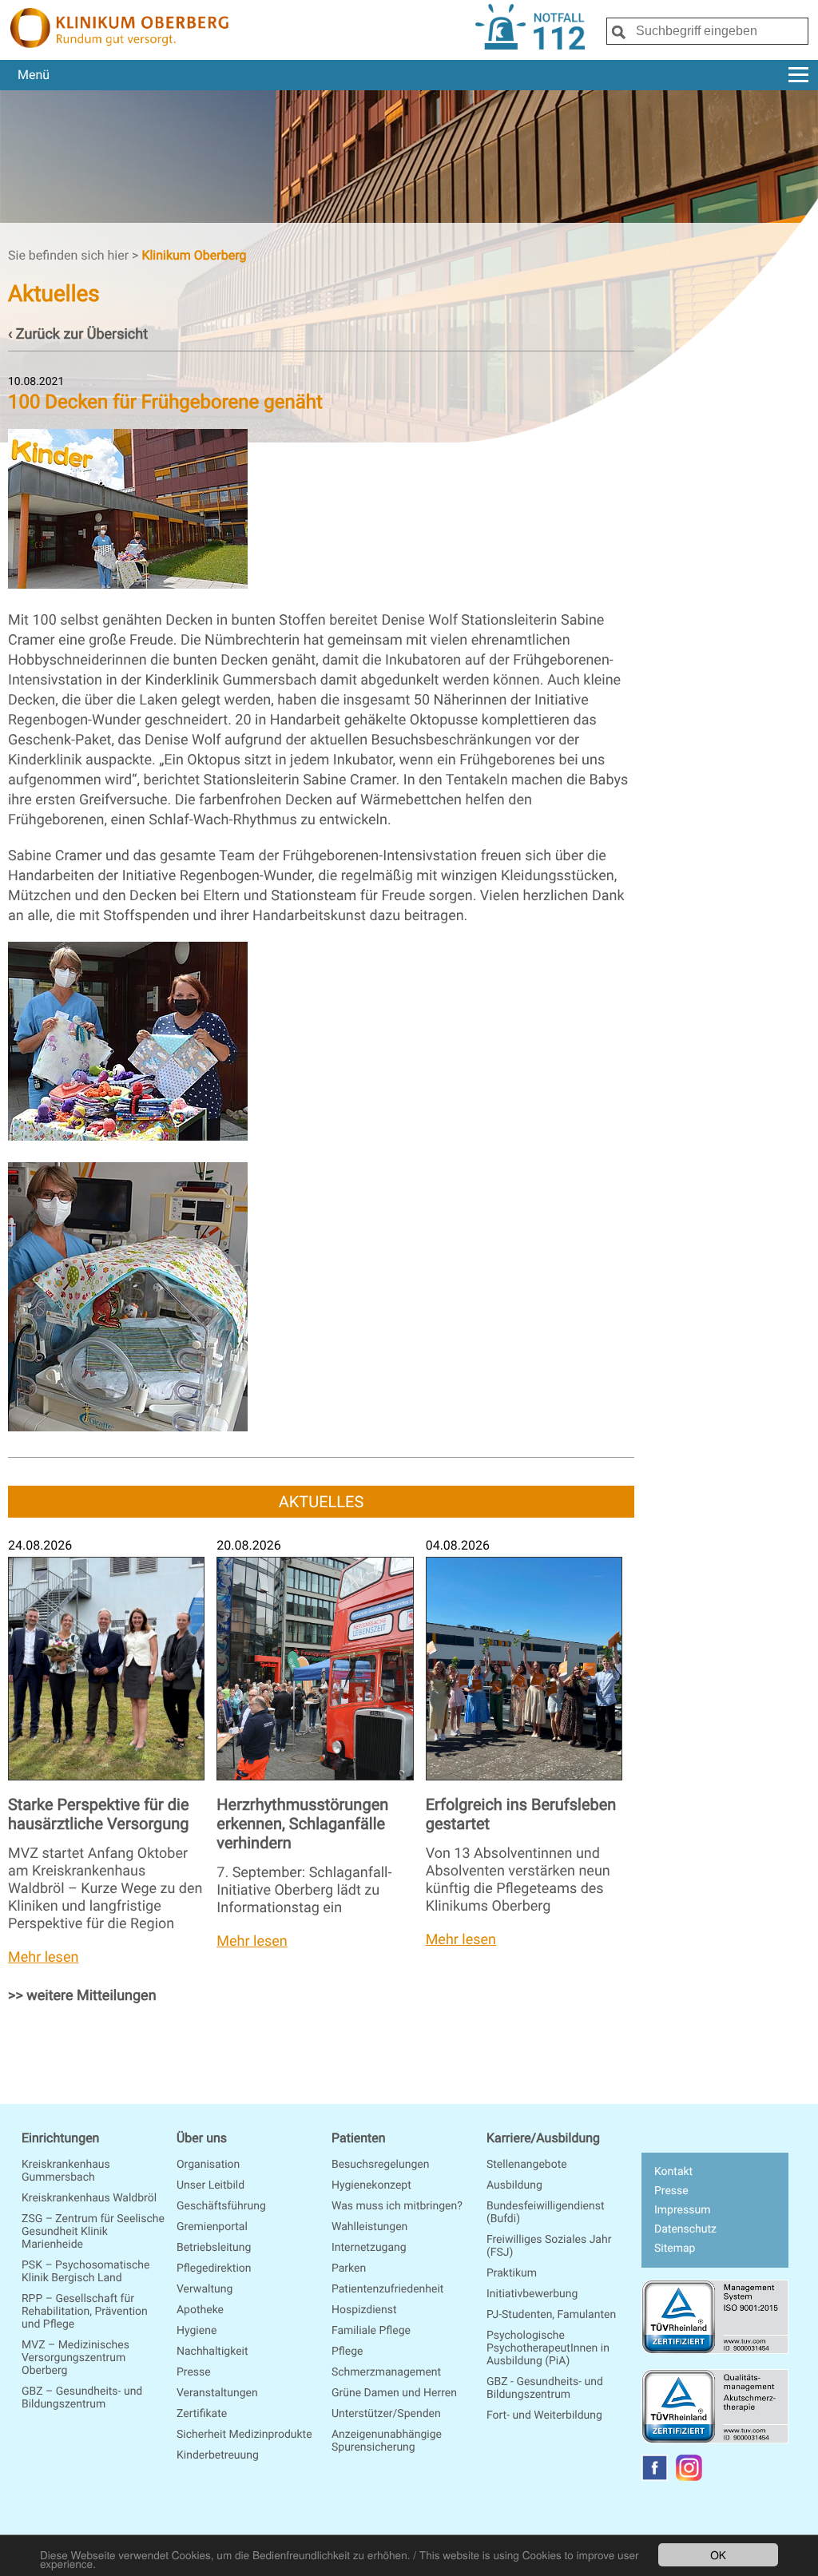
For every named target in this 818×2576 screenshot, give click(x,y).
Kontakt (673, 2172)
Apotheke (200, 2310)
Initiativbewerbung (532, 2294)
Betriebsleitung (214, 2248)
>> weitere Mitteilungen (82, 1996)
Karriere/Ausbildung (543, 2138)
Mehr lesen (43, 1957)
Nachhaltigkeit (212, 2352)
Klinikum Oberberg (194, 255)
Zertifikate (202, 2414)
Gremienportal (212, 2227)
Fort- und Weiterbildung (544, 2415)
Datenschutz (685, 2229)
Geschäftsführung (221, 2206)
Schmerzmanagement (386, 2372)
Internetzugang (369, 2248)
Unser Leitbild (210, 2185)
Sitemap (675, 2249)
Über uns (202, 2138)
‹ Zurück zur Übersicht (78, 334)
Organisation (208, 2165)
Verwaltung (204, 2289)
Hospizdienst (364, 2310)
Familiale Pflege (371, 2331)
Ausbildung (514, 2185)
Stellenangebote (527, 2165)
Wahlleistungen (369, 2227)
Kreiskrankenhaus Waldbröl (89, 2198)
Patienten (359, 2138)
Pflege (347, 2352)
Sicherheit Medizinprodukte (244, 2435)
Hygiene (197, 2331)
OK (718, 2554)
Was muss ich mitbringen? (397, 2206)
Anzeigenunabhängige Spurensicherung (387, 2441)
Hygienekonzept (371, 2185)
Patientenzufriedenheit (387, 2289)
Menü (34, 75)
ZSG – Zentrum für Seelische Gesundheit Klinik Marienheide (93, 2232)
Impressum (682, 2210)
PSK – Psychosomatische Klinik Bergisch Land (85, 2272)
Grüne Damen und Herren (394, 2393)
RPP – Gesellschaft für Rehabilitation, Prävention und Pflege (85, 2312)
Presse (194, 2372)
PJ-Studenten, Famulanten (551, 2315)
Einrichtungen (60, 2138)
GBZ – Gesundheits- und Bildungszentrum (82, 2398)
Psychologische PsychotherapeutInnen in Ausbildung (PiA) (548, 2348)
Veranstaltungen (217, 2393)
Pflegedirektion (214, 2268)
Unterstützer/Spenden (386, 2414)
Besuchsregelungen (380, 2165)
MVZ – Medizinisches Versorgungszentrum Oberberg (75, 2358)
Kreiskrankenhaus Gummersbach (66, 2171)
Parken (349, 2268)
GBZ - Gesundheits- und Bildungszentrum (545, 2388)
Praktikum (512, 2273)
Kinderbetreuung (218, 2455)
